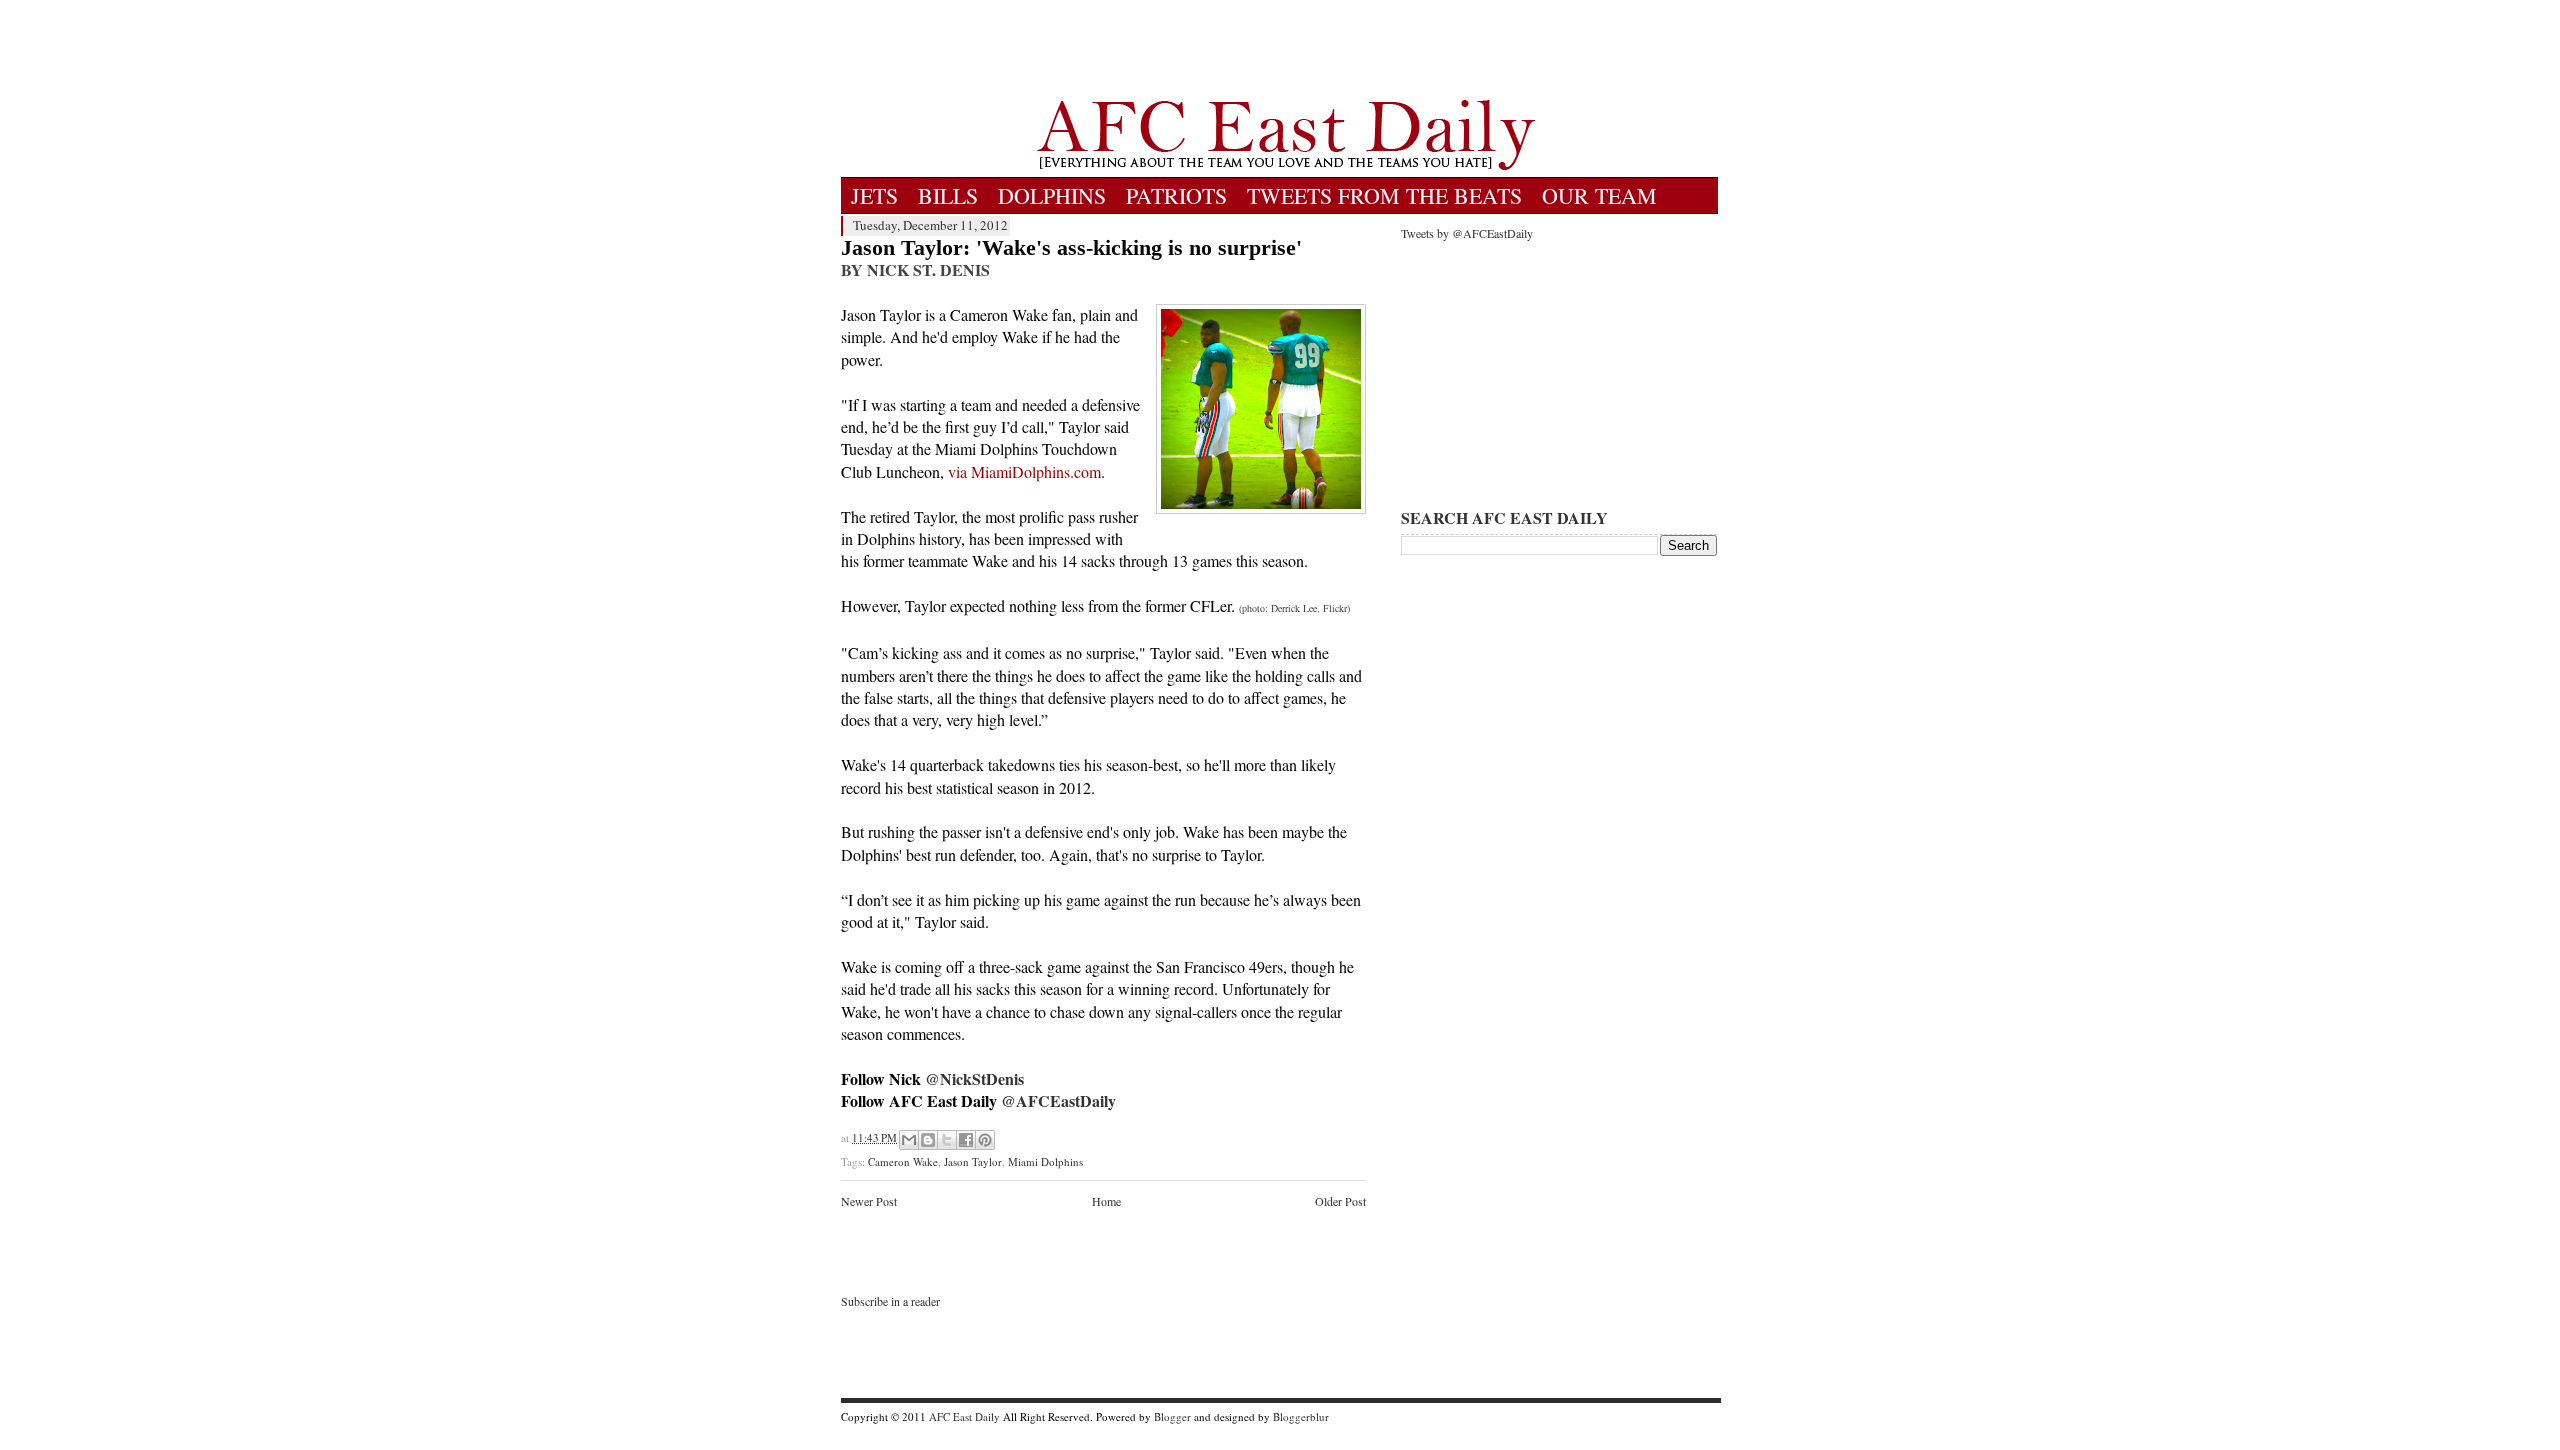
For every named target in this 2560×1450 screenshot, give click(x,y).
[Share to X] (947, 1140)
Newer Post (869, 1201)
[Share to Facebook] (966, 1140)
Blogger (1172, 1416)
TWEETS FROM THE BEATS (1384, 195)
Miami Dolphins (1045, 1161)
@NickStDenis (974, 1078)
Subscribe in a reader (890, 1301)
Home (1106, 1201)
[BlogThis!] (928, 1140)
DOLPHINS (1052, 195)
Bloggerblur (1301, 1416)
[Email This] (909, 1140)
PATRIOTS (1176, 195)
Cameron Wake (903, 1161)
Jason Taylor (973, 1161)
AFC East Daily (964, 1416)
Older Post (1340, 1201)
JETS (874, 195)
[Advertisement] (1286, 50)
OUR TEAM (1599, 195)
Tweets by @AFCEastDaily (1467, 233)
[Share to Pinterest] (985, 1140)
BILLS (948, 195)
